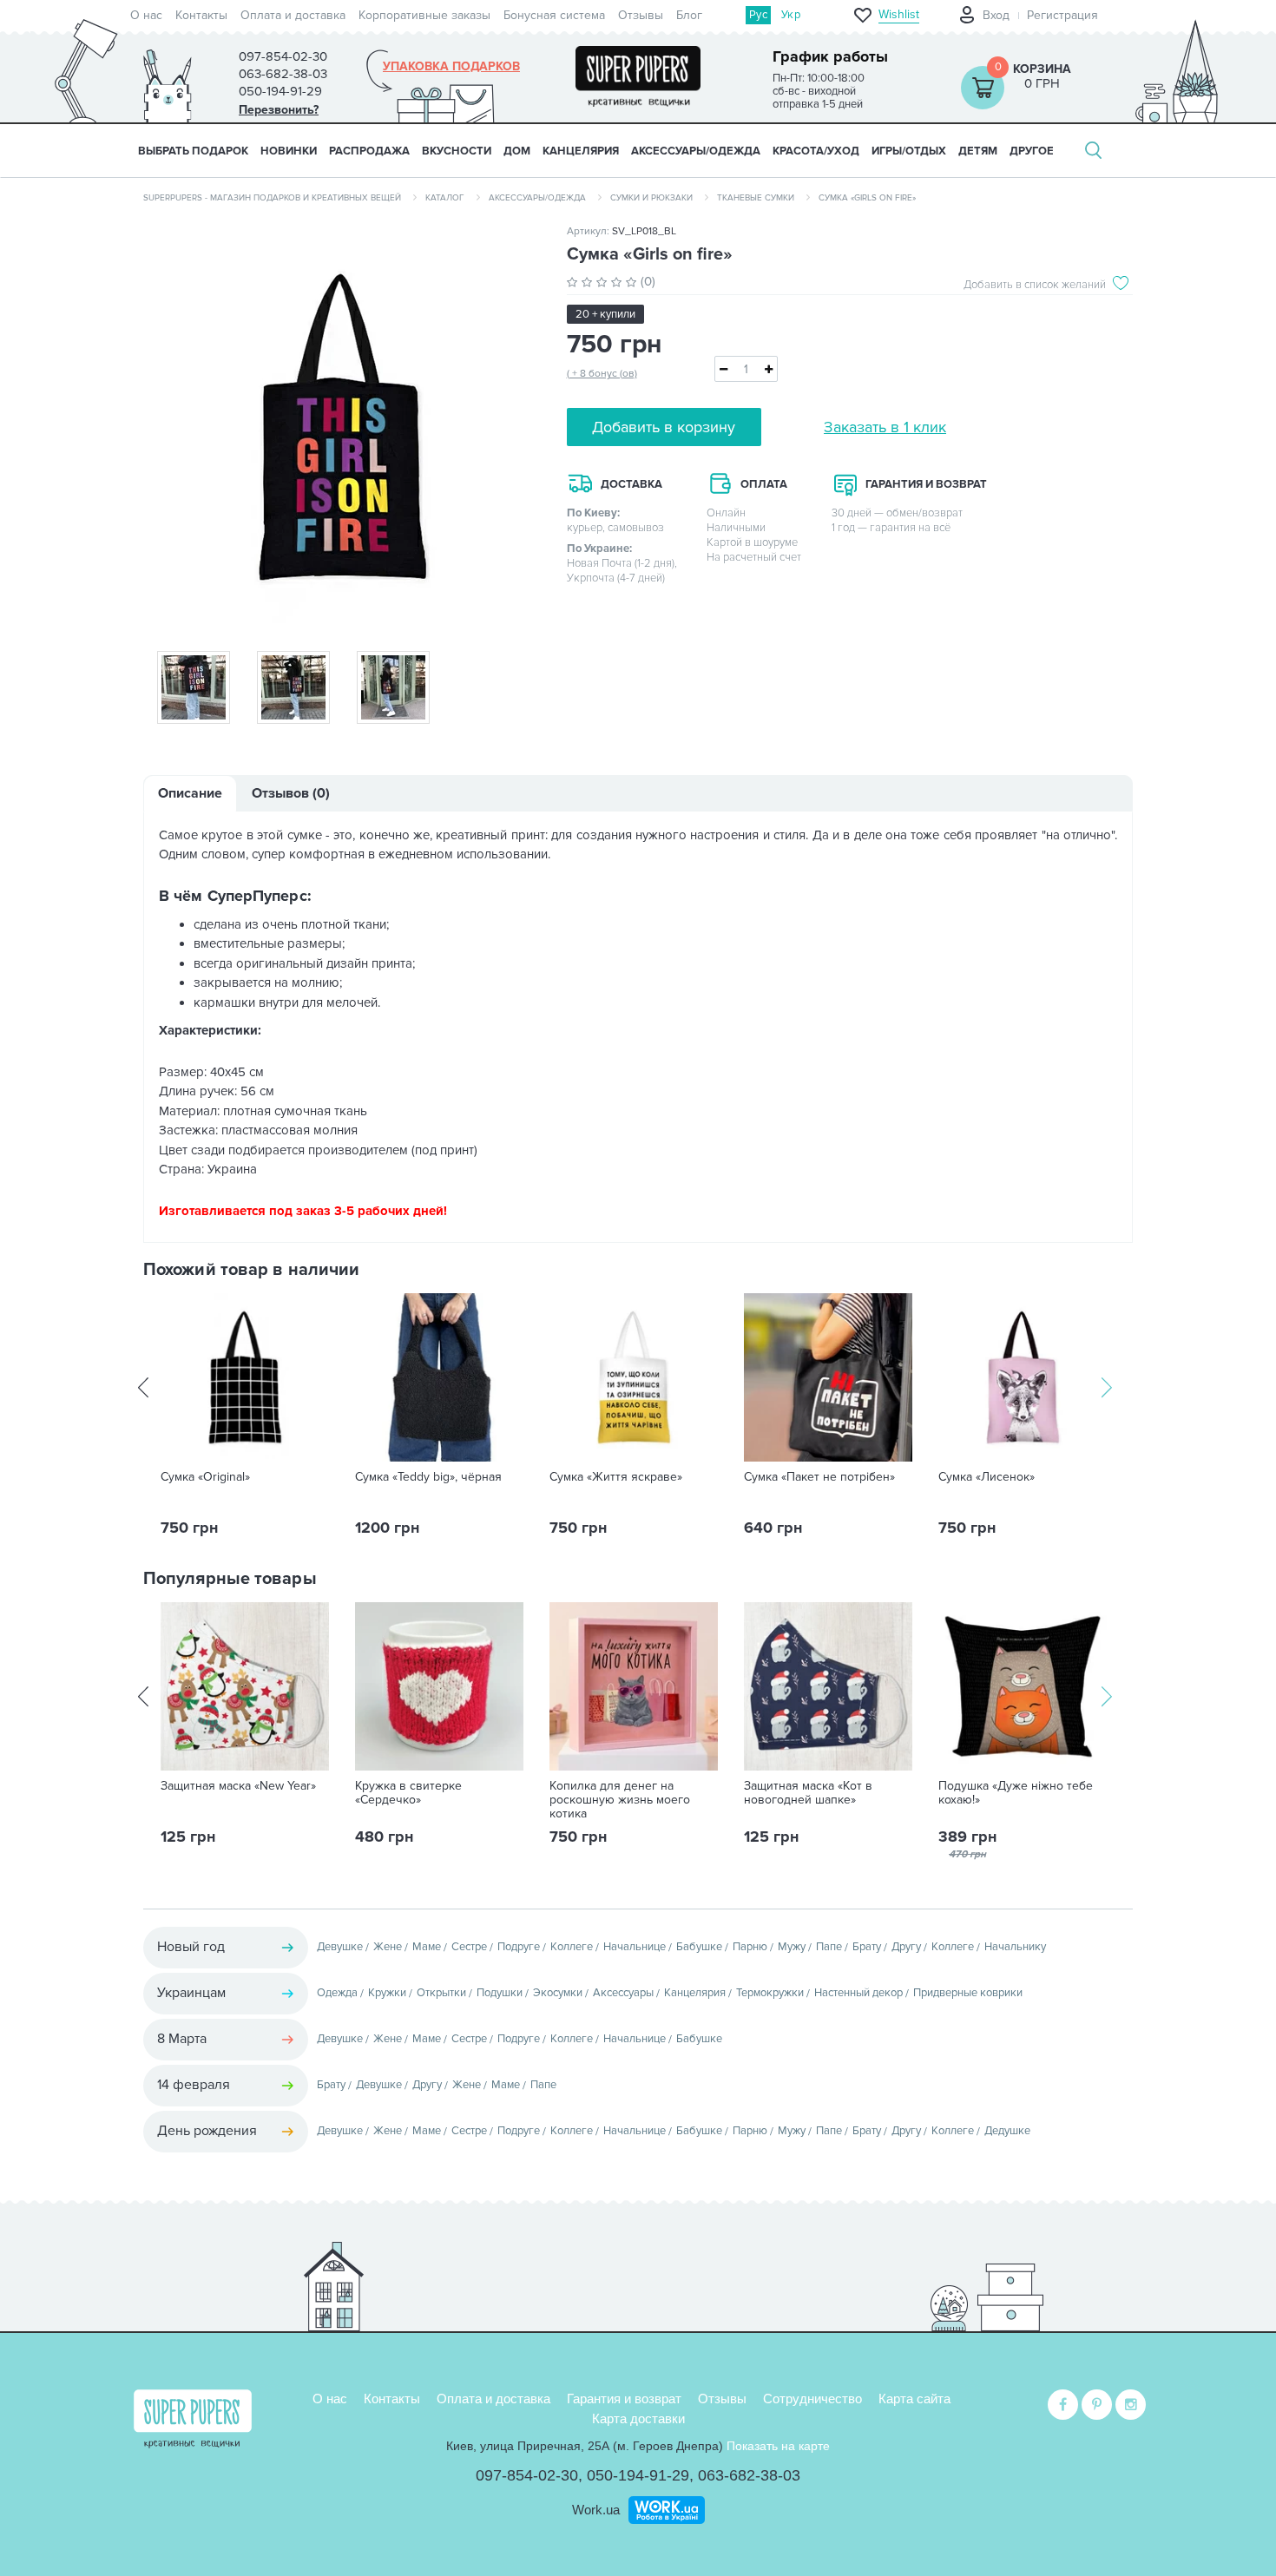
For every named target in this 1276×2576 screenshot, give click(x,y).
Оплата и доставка (293, 15)
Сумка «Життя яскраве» (616, 1477)
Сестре (469, 1947)
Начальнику (1015, 1947)
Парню (750, 1947)
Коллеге (572, 1947)
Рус (758, 15)
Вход (996, 15)
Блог (689, 15)
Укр (791, 15)
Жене (388, 1947)
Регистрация (1062, 15)
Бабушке (699, 1947)
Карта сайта (914, 2399)
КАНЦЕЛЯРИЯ (581, 151)
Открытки (441, 1993)
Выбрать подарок (193, 151)
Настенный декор (858, 1993)
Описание (190, 793)
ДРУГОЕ (1032, 151)
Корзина (1042, 69)
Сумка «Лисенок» (987, 1477)
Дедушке (1007, 2131)
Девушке (340, 1947)
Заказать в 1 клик (885, 427)
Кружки (387, 1993)
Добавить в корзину (664, 427)
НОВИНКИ (289, 151)
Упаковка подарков (451, 67)
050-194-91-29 (638, 2475)
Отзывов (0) (291, 793)
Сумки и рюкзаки (651, 198)
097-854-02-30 (527, 2475)
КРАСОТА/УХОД (816, 151)
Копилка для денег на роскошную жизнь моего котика (620, 1800)
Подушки (500, 1993)
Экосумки (558, 1993)
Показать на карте (778, 2446)
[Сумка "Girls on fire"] (342, 427)
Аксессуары (623, 1993)
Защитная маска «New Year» (238, 1786)
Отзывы (641, 15)
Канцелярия (695, 1993)
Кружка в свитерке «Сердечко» (408, 1793)
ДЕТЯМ (978, 151)
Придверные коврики (968, 1993)
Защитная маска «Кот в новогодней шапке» (808, 1793)
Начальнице (635, 1947)
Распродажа (369, 151)
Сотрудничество (812, 2399)
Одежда (337, 1993)
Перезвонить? (279, 110)
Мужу (792, 1947)
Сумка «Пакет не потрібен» (819, 1477)
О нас (146, 15)
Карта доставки (638, 2418)
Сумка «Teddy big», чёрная (428, 1477)
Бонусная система (554, 15)
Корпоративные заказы (424, 15)
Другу (906, 1947)
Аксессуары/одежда (537, 198)
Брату (867, 1947)
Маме (427, 1947)
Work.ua (596, 2510)
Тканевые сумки (756, 198)
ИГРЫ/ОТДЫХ (909, 151)
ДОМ (517, 151)
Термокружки (770, 1993)
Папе (829, 1947)
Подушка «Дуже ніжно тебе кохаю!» (1016, 1793)
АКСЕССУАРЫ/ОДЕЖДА (696, 151)
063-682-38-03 (749, 2475)
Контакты (201, 15)
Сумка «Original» (205, 1477)
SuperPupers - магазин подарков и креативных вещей (272, 198)
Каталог (445, 198)
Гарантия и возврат (624, 2399)
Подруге (519, 1947)
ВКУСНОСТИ (457, 151)
